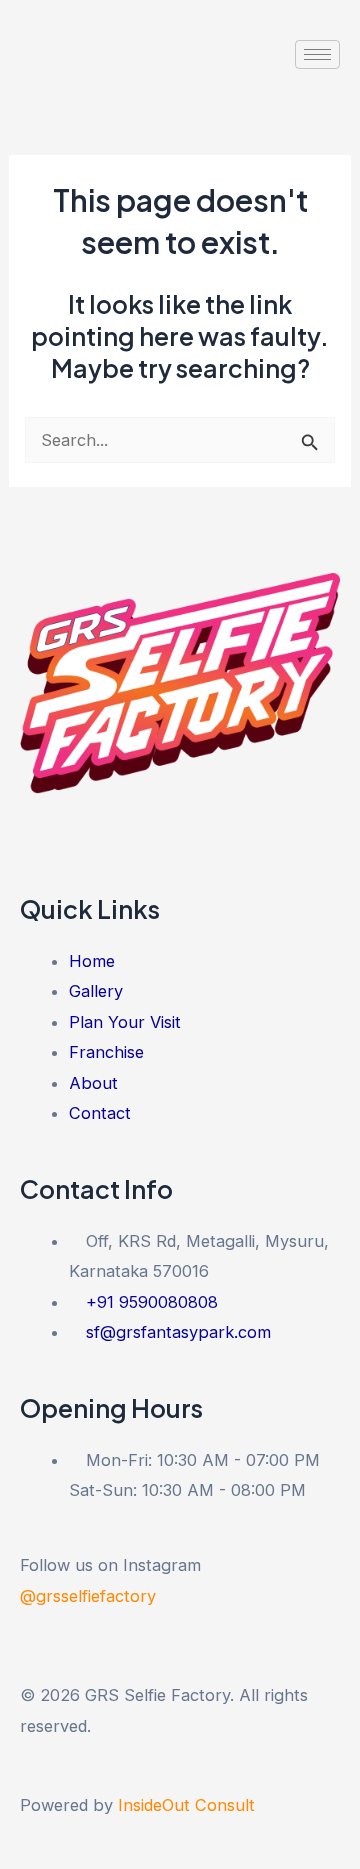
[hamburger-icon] (317, 54)
